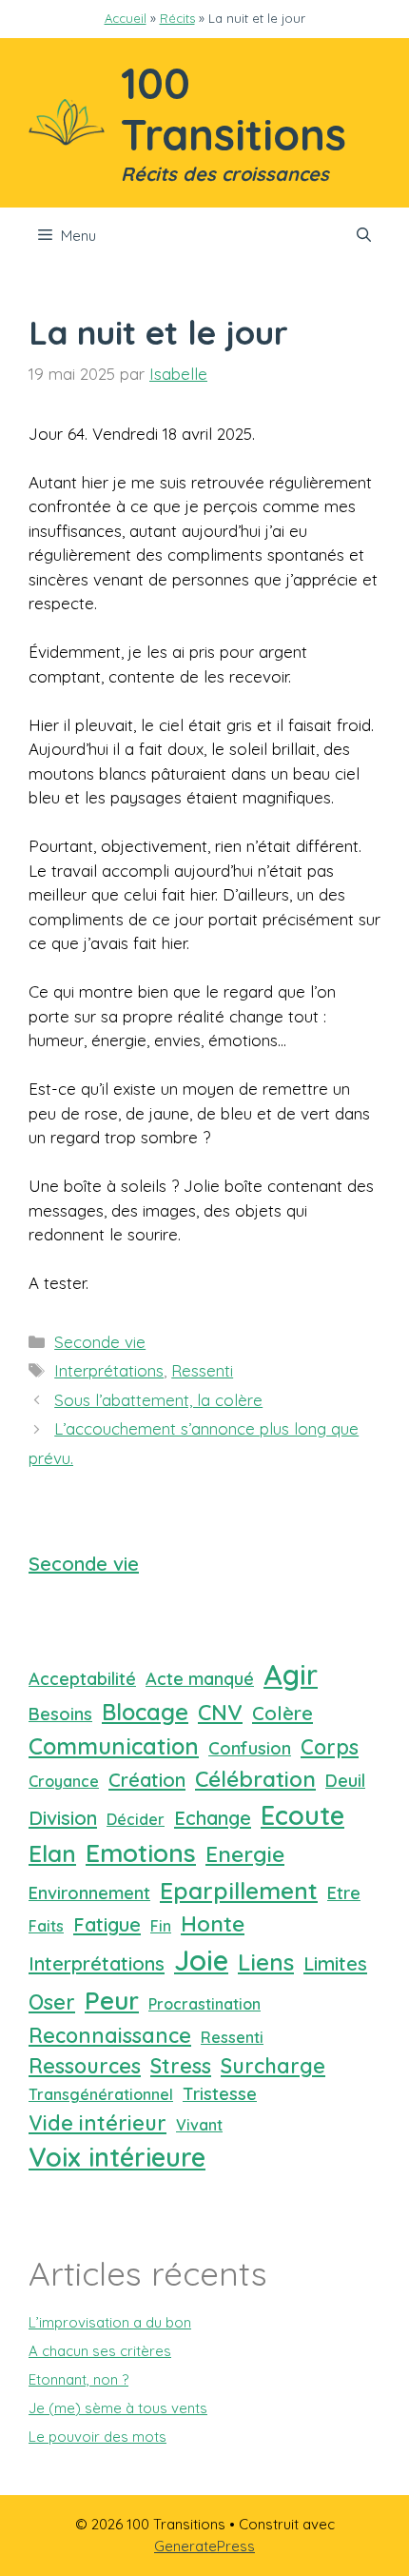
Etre (344, 1893)
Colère (282, 1713)
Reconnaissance (110, 2035)
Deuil (345, 1781)
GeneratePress (204, 2546)
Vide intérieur (97, 2122)
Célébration (255, 1779)
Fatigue (107, 1924)
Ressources (85, 2065)
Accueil (126, 18)
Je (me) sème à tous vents (118, 2408)
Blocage (145, 1712)
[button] (364, 236)
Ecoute (302, 1815)
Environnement (89, 1893)
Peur (112, 2001)
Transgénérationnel (101, 2094)
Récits (177, 18)
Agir (291, 1674)
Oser (52, 2001)
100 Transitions (234, 109)
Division (63, 1818)
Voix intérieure (117, 2157)
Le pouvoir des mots (97, 2437)
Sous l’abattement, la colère (158, 1400)
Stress (181, 2065)
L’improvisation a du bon (110, 2322)
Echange (213, 1818)
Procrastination (204, 2004)
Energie (245, 1854)
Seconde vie (100, 1342)
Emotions (141, 1853)
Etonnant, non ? (78, 2379)
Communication (114, 1746)
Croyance (64, 1781)
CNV (220, 1712)
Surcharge (273, 2065)
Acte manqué (200, 1679)
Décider (136, 1819)
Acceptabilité (82, 1679)
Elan (52, 1853)
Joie (201, 1960)
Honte (213, 1923)
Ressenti (202, 1370)
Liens (266, 1962)
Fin (161, 1926)
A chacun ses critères (100, 2351)
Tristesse (220, 2094)
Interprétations (109, 1370)
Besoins (60, 1714)
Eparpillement (239, 1890)
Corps (330, 1746)
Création (147, 1780)
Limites (335, 1963)
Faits (46, 1926)
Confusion (250, 1748)
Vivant (199, 2125)
